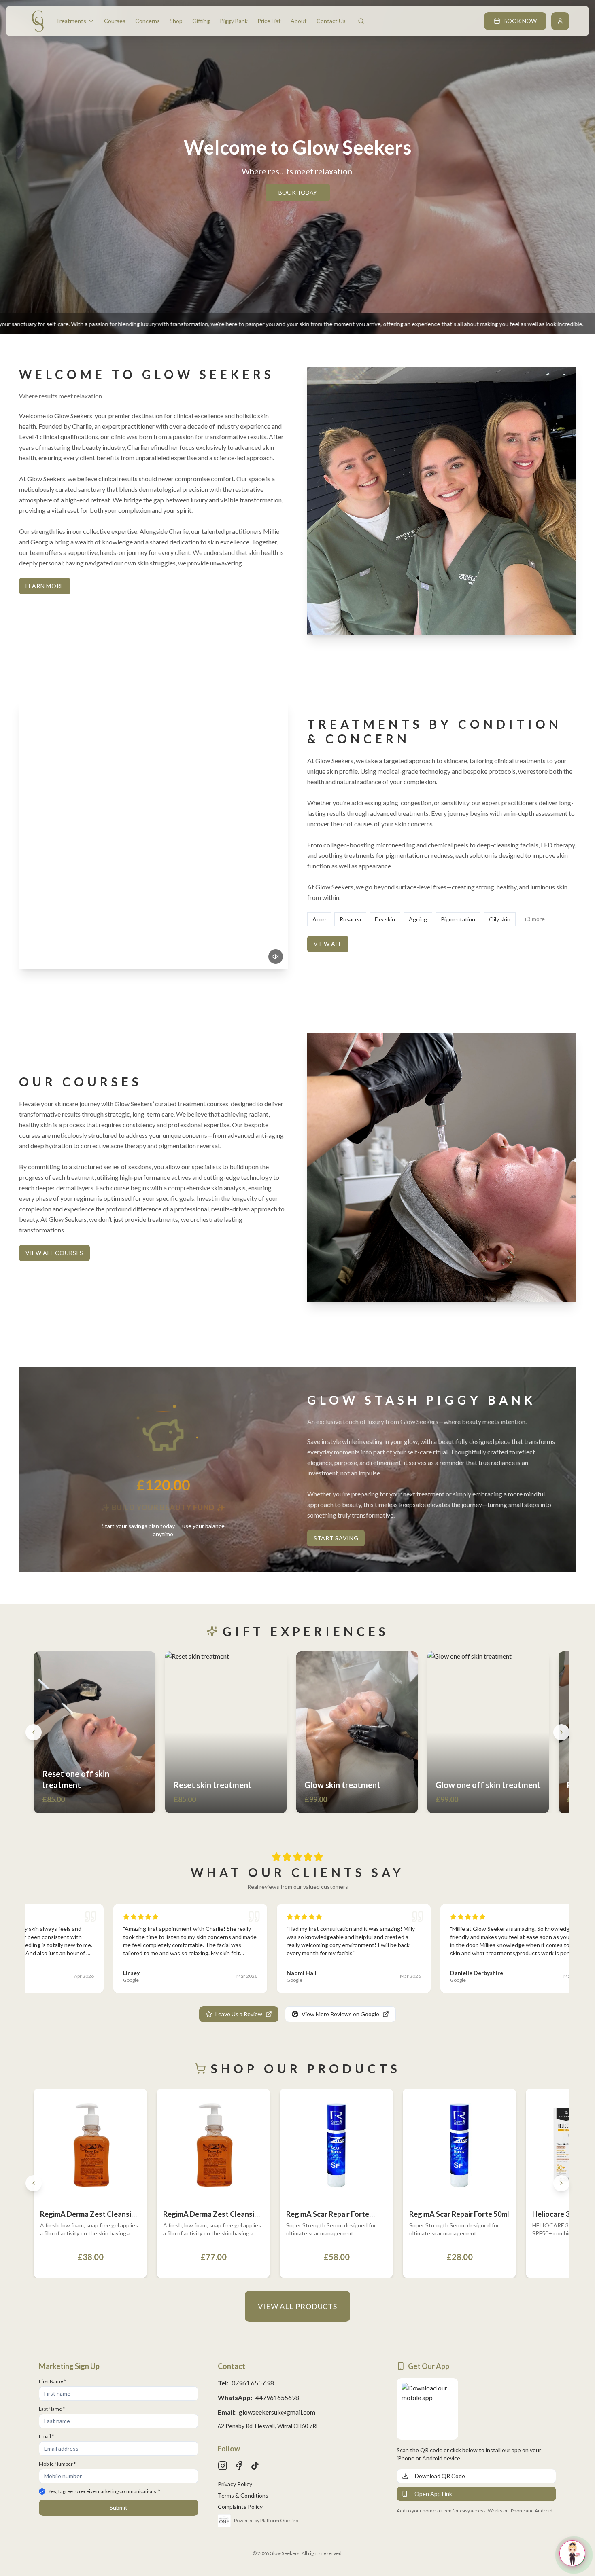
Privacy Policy (235, 2484)
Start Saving (336, 1538)
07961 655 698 (253, 2383)
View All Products (297, 2306)
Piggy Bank (234, 21)
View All (328, 944)
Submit (119, 2507)
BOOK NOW (520, 21)
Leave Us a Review (239, 2014)
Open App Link (433, 2494)
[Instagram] (223, 2466)
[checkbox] (42, 2491)
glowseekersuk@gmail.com (277, 2412)
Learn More (45, 586)
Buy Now (130, 1804)
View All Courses (54, 1253)
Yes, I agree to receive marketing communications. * (104, 2491)
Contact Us (331, 21)
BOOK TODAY (298, 192)
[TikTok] (255, 2466)
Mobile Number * (57, 2464)
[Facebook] (239, 2466)
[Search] (361, 21)
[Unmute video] (276, 957)
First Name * (52, 2381)
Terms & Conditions (243, 2495)
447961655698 (277, 2397)
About (299, 21)
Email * (46, 2436)
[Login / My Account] (560, 21)
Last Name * (52, 2409)
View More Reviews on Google (340, 2014)
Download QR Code (440, 2476)
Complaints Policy (240, 2507)
